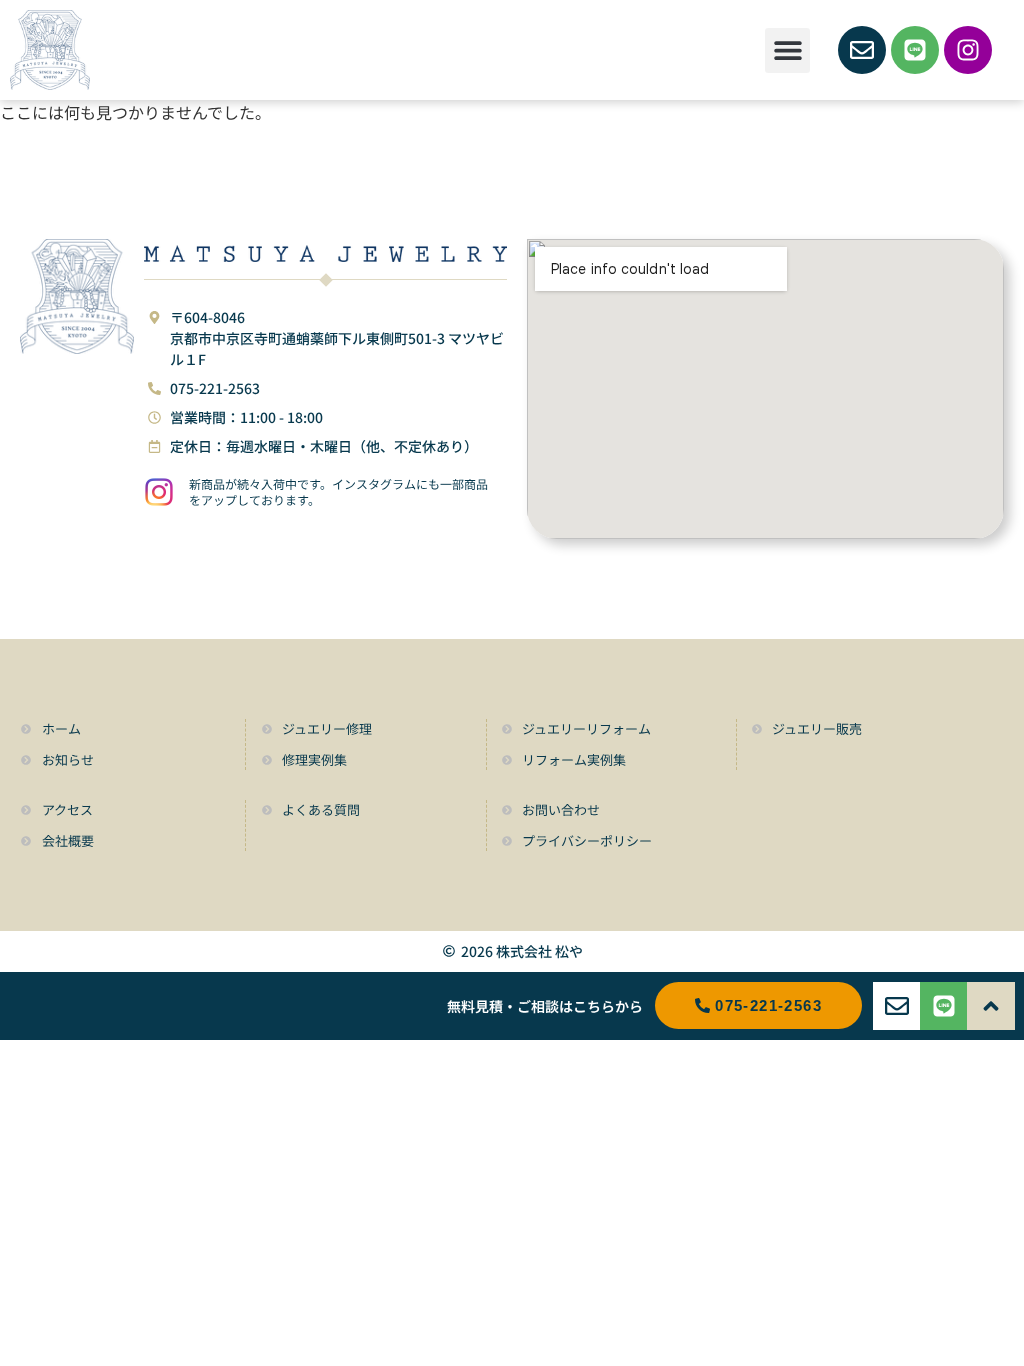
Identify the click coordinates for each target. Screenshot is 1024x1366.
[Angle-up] (991, 1006)
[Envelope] (862, 50)
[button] (787, 50)
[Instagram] (968, 50)
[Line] (915, 50)
